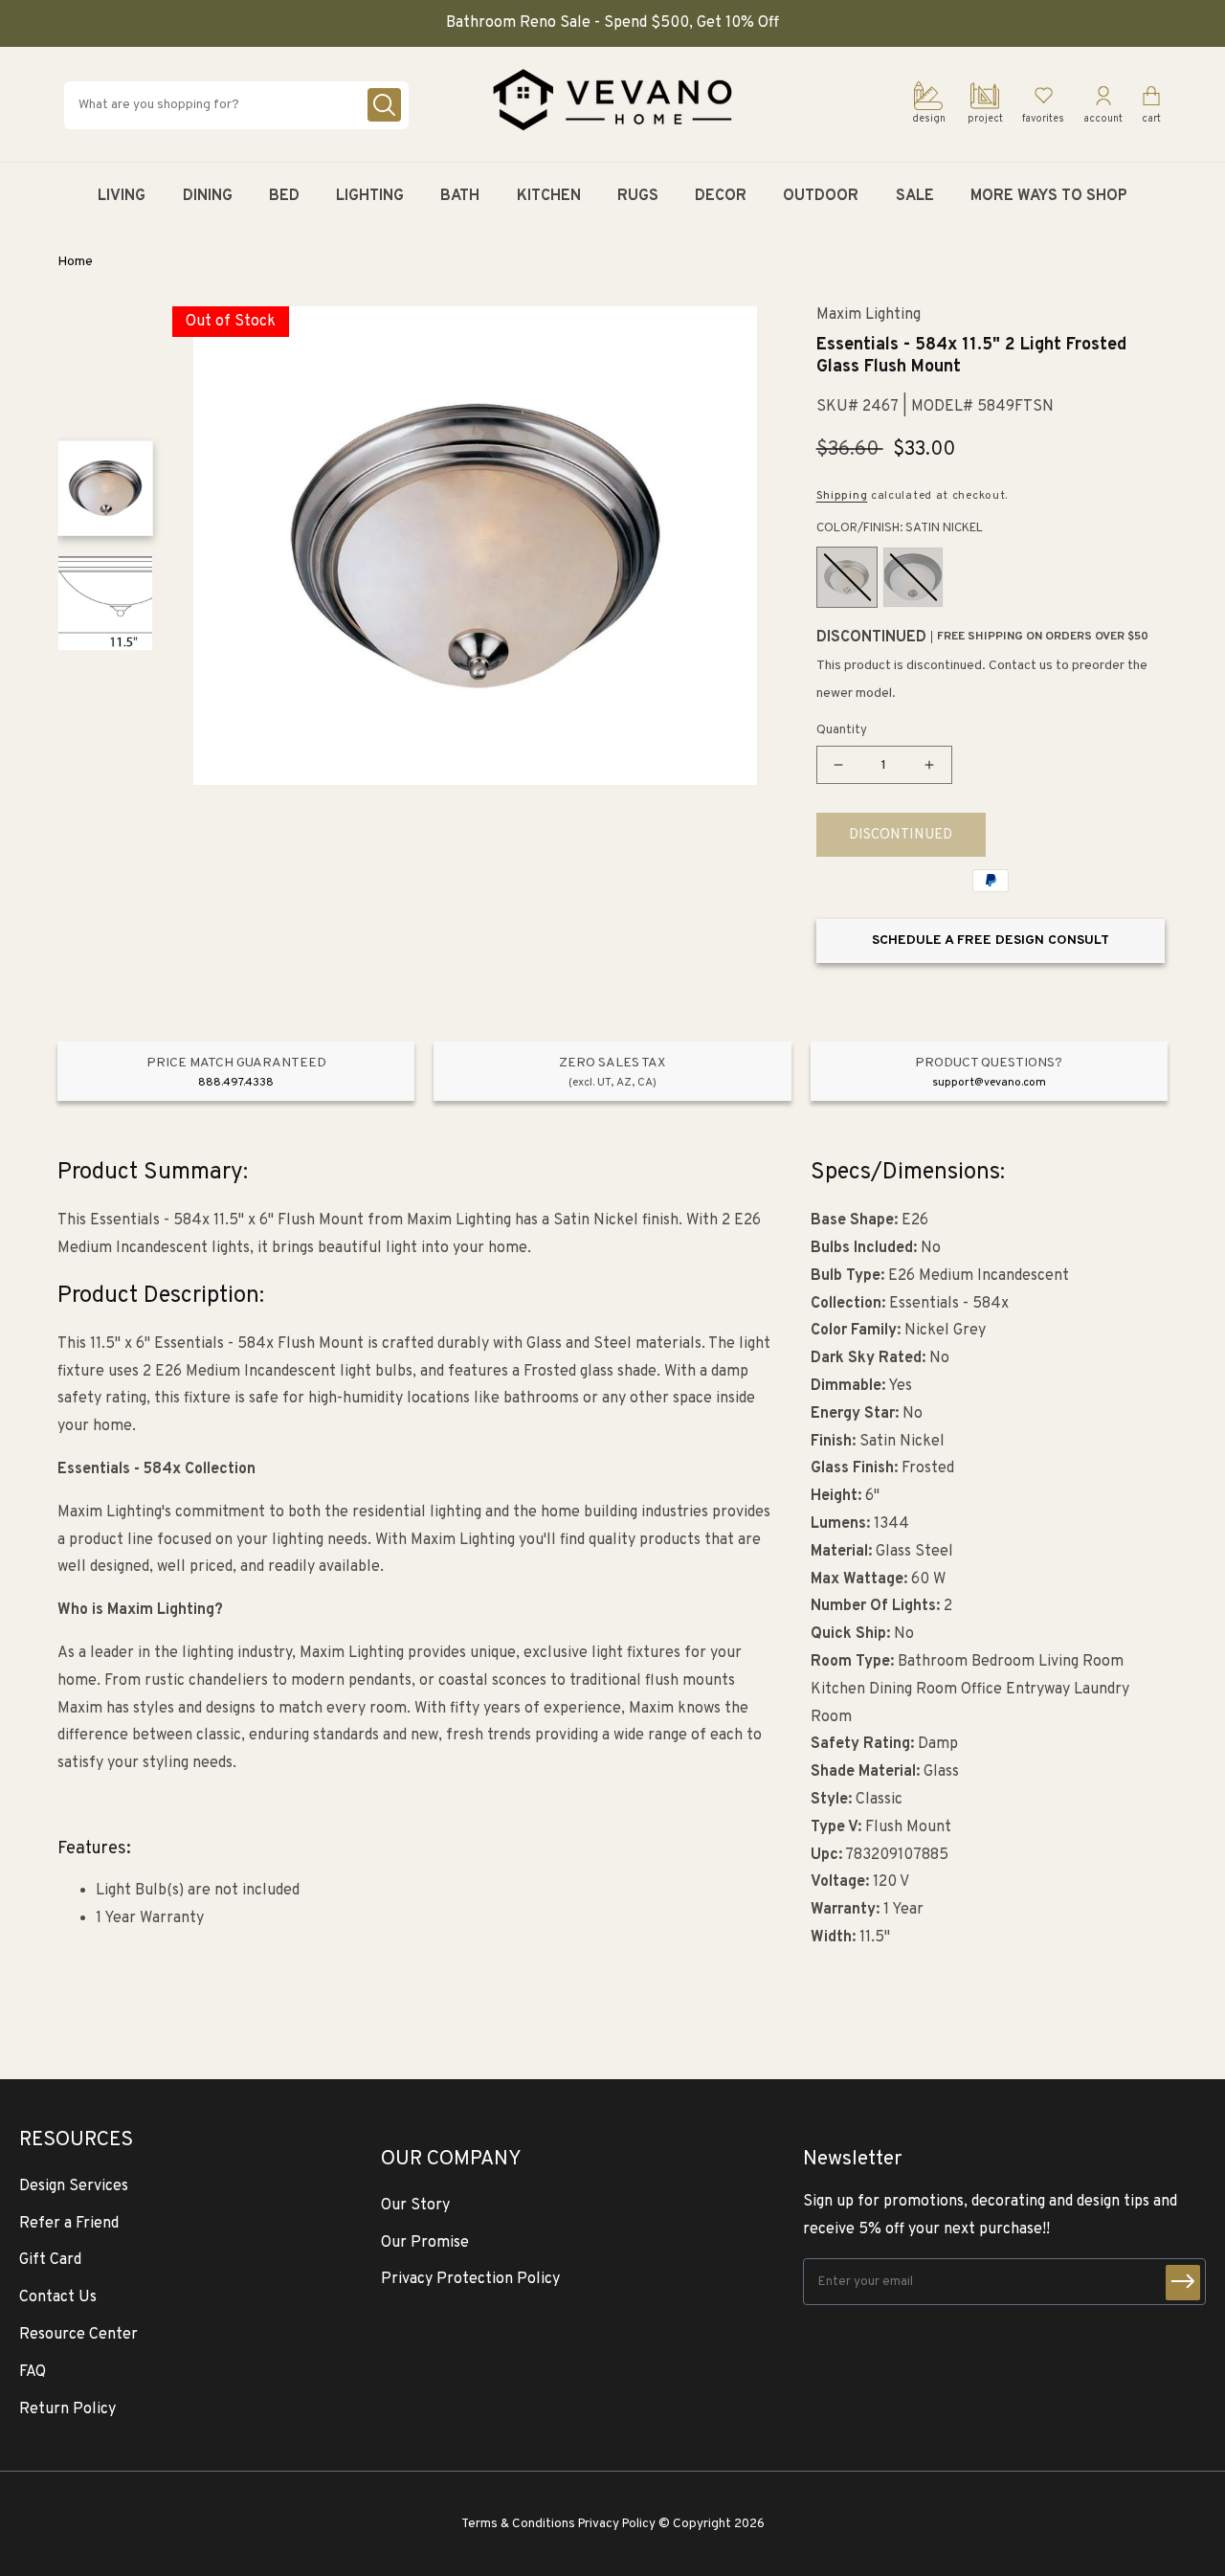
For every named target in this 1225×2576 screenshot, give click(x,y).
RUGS (638, 196)
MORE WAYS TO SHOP (1049, 196)
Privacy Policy (617, 2524)
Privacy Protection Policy (470, 2279)
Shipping (842, 496)
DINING (208, 196)
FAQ (33, 2372)
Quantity (842, 730)
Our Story (415, 2206)
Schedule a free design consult (991, 941)
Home (75, 262)
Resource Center (78, 2335)
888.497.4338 (236, 1083)
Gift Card (50, 2260)
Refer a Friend (69, 2224)
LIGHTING (370, 196)
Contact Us (58, 2297)
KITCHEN (549, 196)
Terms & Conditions (518, 2524)
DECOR (721, 196)
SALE (915, 196)
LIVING (122, 196)
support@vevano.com (989, 1083)
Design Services (74, 2186)
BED (284, 196)
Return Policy (67, 2409)
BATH (460, 196)
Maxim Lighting (869, 315)
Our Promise (425, 2243)
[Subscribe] (1183, 2283)
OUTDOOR (821, 196)
